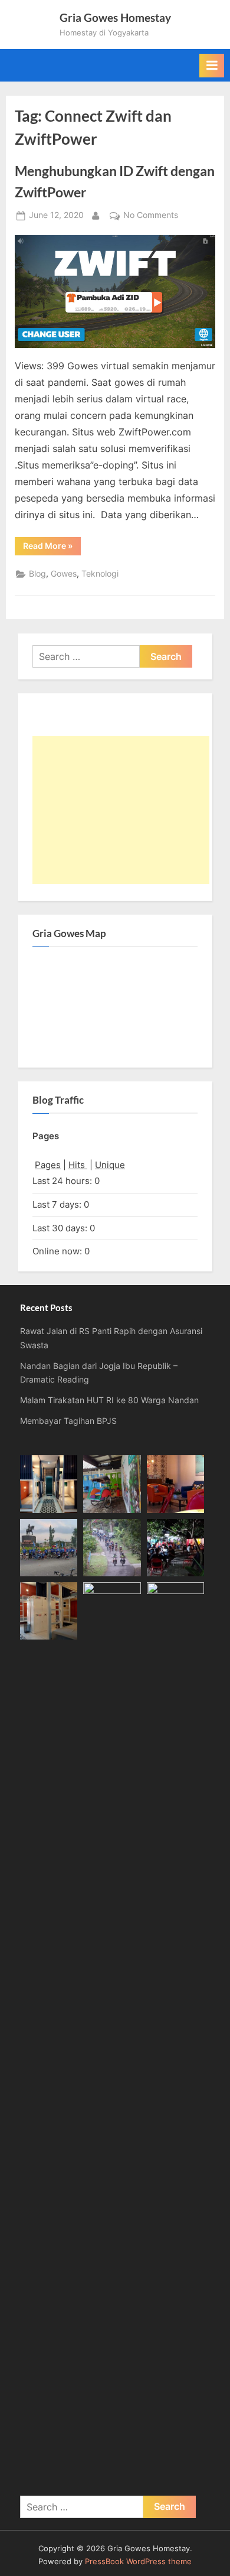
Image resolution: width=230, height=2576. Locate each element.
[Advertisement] (121, 810)
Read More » (52, 548)
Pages (48, 1165)
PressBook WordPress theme (138, 2562)
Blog (37, 574)
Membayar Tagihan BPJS (68, 1421)
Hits (78, 1165)
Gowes (64, 574)
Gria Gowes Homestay (115, 17)
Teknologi (100, 574)
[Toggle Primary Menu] (212, 66)
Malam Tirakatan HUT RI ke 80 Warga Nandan (109, 1400)
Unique (110, 1165)
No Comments (151, 216)
